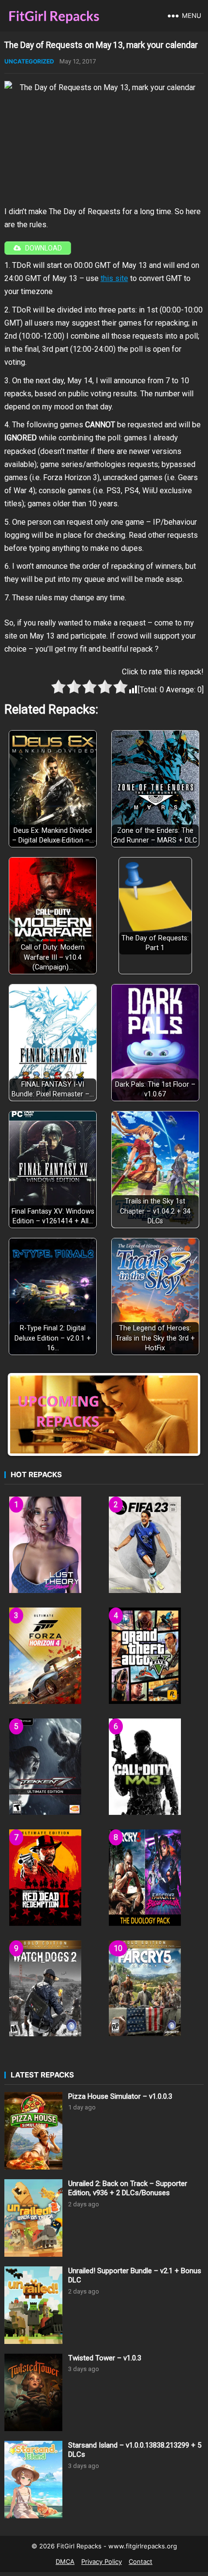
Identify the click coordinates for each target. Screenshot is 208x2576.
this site (114, 278)
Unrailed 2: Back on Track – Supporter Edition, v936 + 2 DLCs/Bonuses (128, 2188)
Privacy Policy (102, 2561)
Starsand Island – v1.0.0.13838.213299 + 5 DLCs (135, 2450)
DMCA (65, 2561)
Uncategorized (29, 61)
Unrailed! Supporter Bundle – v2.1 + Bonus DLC (135, 2276)
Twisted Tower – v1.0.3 (105, 2358)
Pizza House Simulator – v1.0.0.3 (120, 2096)
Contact (141, 2561)
